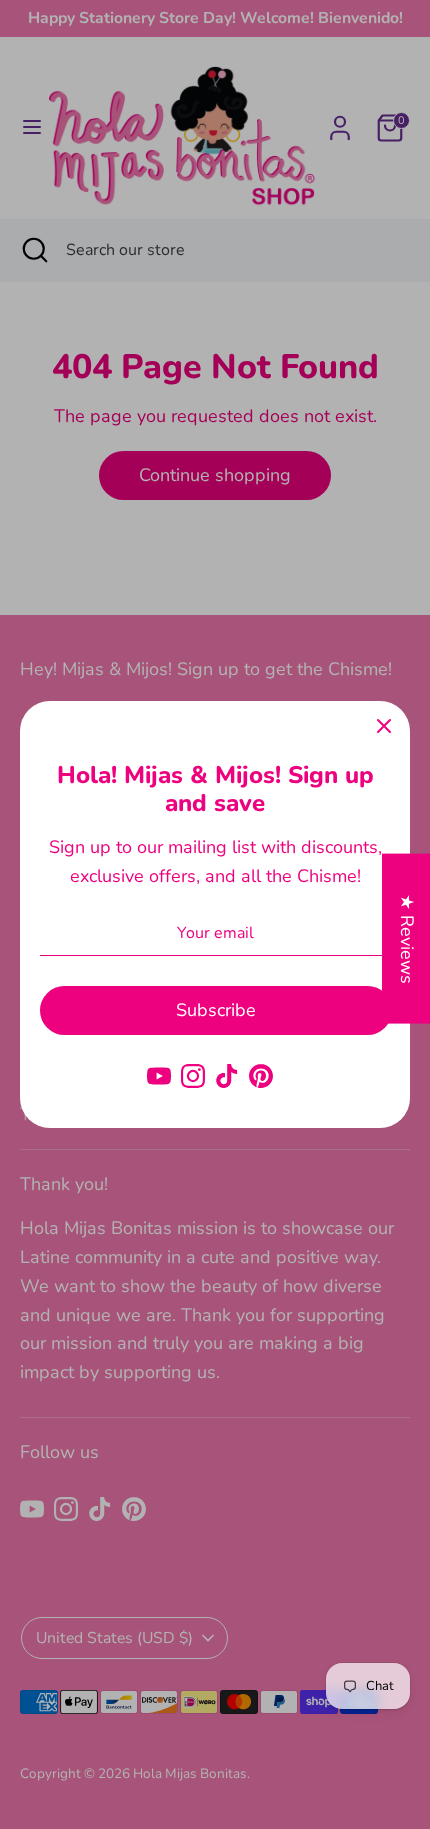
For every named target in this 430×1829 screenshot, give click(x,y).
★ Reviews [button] (407, 938)
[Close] (384, 727)
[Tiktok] (227, 1076)
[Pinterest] (261, 1076)
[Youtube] (159, 1076)
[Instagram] (193, 1076)
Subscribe (216, 1010)
